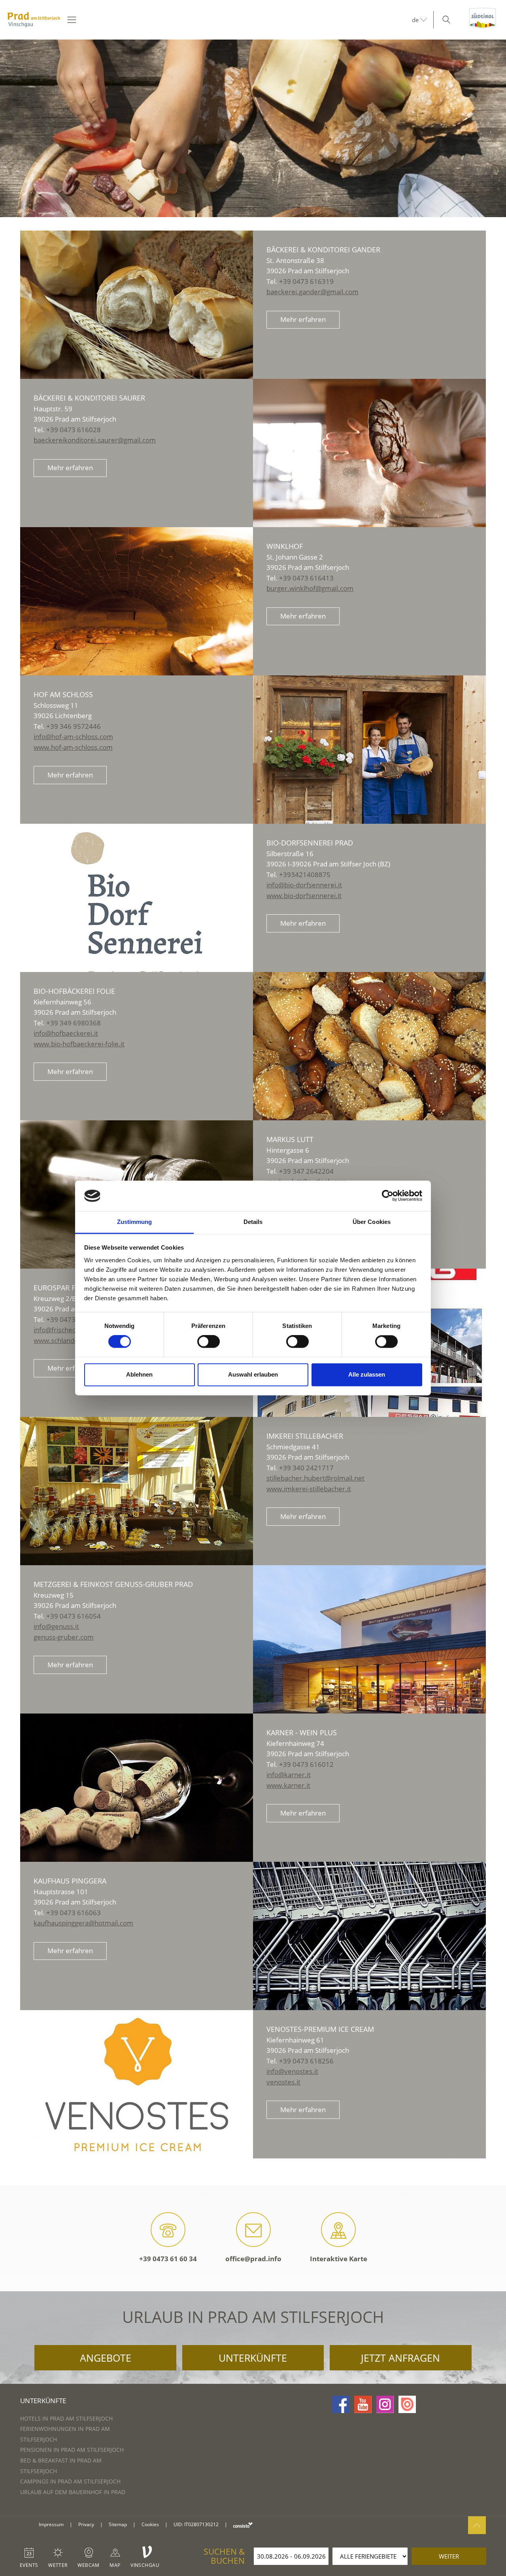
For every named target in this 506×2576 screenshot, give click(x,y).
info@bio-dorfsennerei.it (304, 885)
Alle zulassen (367, 1374)
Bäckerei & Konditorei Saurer (89, 398)
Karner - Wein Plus (302, 1732)
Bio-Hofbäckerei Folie (74, 991)
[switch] (209, 1342)
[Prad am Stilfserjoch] (34, 20)
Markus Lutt (290, 1139)
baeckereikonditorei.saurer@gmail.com (95, 440)
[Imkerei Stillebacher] (137, 1491)
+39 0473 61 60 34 (168, 2259)
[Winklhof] (137, 601)
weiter (449, 2556)
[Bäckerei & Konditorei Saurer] (369, 453)
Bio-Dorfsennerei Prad (310, 843)
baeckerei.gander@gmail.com (312, 292)
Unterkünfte (253, 2358)
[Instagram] (385, 2404)
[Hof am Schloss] (369, 750)
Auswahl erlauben (253, 1374)
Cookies (150, 2524)
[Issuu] (407, 2404)
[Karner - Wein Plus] (137, 1788)
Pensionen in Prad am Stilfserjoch (72, 2450)
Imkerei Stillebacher (305, 1436)
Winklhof (285, 546)
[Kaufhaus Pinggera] (369, 1936)
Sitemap (118, 2524)
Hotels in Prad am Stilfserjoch (66, 2418)
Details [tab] (253, 1222)
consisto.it (243, 2525)
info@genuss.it (56, 1626)
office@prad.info (253, 2259)
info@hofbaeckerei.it (66, 1033)
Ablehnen (139, 1374)
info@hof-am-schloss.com (73, 737)
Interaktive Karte (339, 2259)
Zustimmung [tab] (135, 1222)
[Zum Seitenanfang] (477, 2525)
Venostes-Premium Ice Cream (320, 2029)
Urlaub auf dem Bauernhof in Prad (73, 2492)
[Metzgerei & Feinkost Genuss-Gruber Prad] (369, 1639)
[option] (253, 128)
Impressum (51, 2524)
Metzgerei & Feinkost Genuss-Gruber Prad (113, 1584)
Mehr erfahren (303, 319)
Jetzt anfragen (400, 2358)
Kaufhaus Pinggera (70, 1881)
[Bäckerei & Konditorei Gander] (137, 305)
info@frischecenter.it (66, 1330)
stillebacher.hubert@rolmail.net (315, 1478)
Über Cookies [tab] (372, 1222)
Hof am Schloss (63, 694)
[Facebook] (341, 2404)
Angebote (106, 2358)
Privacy (86, 2524)
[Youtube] (363, 2404)
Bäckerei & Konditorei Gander (323, 250)
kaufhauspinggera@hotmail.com (83, 1923)
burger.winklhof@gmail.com (310, 588)
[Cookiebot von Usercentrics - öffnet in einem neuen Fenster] (388, 1196)
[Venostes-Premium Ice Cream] (137, 2084)
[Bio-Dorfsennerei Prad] (137, 898)
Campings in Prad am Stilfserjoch (70, 2481)
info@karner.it (289, 1775)
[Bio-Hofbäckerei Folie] (369, 1046)
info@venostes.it (292, 2071)
